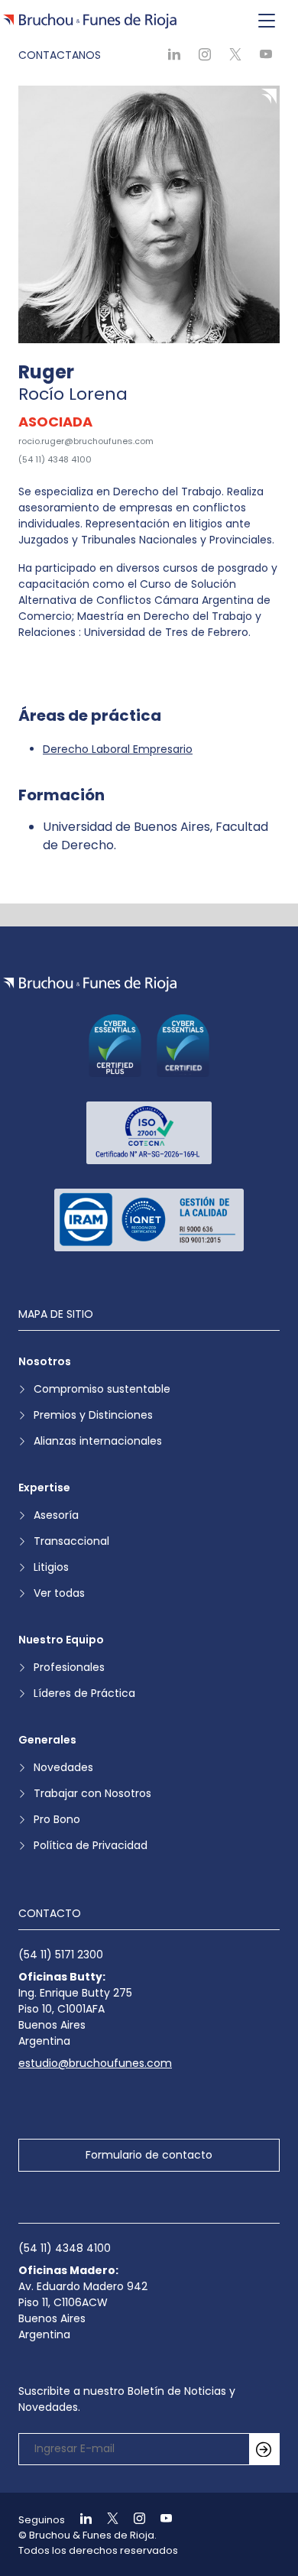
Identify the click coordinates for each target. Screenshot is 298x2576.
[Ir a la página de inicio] (90, 984)
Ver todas (59, 1593)
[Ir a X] (106, 2520)
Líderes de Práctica (84, 1693)
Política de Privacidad (91, 1845)
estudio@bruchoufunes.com (95, 2063)
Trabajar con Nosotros (92, 1793)
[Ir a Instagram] (133, 2520)
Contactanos (60, 55)
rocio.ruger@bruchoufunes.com (86, 441)
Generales (47, 1740)
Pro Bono (57, 1819)
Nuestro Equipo (61, 1640)
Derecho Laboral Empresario (118, 749)
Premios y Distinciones (93, 1415)
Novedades (63, 1767)
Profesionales (69, 1667)
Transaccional (71, 1541)
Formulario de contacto (149, 2155)
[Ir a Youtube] (160, 2520)
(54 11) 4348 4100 (55, 459)
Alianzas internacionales (98, 1441)
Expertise (44, 1488)
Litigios (51, 1567)
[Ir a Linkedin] (79, 2520)
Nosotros (45, 1361)
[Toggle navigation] (267, 21)
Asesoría (56, 1515)
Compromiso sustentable (102, 1389)
